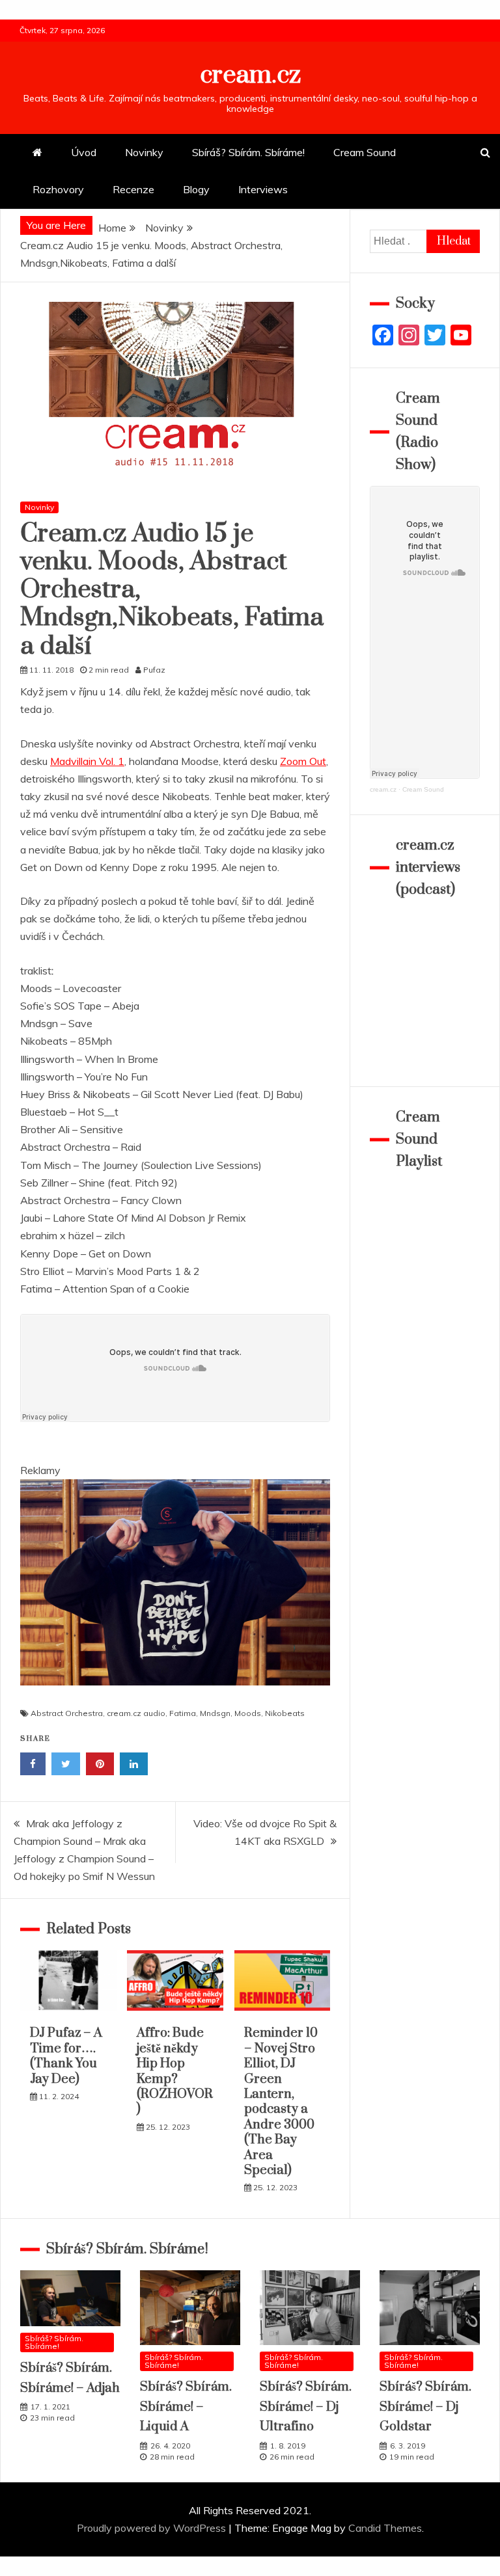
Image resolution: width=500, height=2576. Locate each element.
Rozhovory (58, 189)
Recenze (133, 189)
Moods (248, 1713)
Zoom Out (303, 761)
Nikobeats (285, 1713)
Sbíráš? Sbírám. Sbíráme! (248, 152)
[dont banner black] (175, 1698)
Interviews (263, 189)
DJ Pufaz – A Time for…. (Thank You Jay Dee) (66, 2056)
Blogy (196, 189)
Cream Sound (365, 152)
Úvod (84, 152)
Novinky (144, 152)
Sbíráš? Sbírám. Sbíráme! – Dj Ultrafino (306, 2407)
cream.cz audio (136, 1713)
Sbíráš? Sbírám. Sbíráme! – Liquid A (186, 2407)
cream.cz (250, 75)
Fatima (183, 1713)
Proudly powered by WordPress (153, 2528)
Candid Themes (385, 2528)
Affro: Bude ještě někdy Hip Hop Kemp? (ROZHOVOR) (175, 2071)
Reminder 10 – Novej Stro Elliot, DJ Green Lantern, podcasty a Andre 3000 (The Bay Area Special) (281, 2102)
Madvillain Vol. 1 (87, 761)
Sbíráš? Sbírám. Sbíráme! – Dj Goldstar (425, 2407)
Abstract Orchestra (67, 1713)
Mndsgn (215, 1713)
